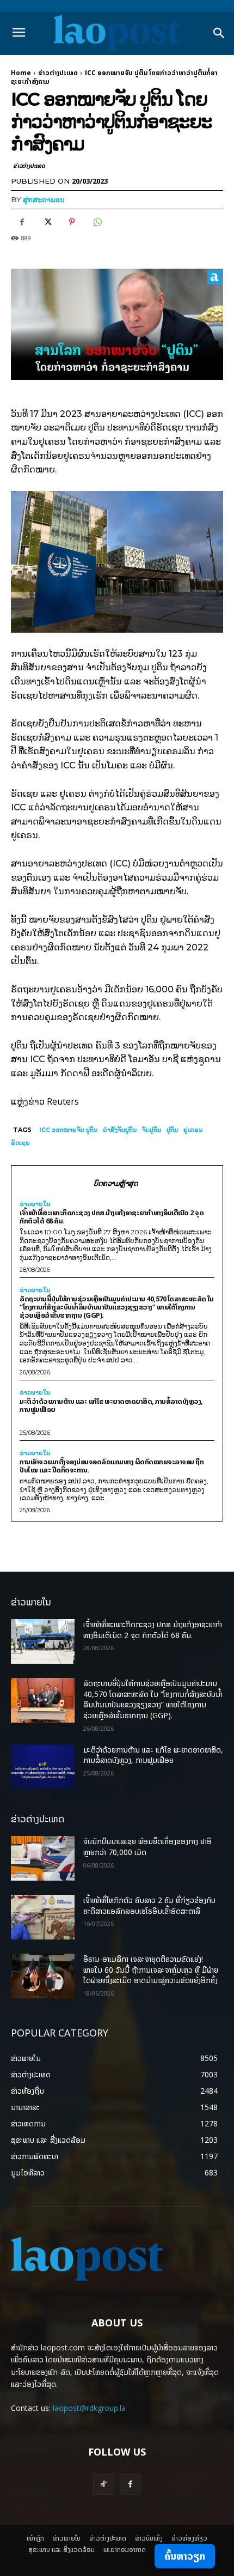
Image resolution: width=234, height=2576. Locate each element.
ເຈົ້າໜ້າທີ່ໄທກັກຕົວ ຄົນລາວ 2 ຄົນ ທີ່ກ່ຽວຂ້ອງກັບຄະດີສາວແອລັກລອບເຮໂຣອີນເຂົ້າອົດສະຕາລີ (149, 1905)
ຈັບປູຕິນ (152, 1130)
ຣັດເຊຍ (20, 1143)
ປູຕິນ (172, 1130)
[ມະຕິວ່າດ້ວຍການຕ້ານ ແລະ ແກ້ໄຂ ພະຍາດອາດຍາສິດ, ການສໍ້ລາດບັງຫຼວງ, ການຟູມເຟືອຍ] (43, 1767)
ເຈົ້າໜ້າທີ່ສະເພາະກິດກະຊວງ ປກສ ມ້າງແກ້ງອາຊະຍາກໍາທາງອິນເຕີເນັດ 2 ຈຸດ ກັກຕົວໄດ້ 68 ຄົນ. (112, 1217)
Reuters (63, 1101)
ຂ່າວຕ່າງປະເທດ (58, 73)
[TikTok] (104, 2484)
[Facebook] (22, 222)
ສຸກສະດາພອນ (44, 199)
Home (21, 73)
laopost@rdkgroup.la (89, 2408)
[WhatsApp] (97, 222)
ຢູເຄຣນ (193, 1130)
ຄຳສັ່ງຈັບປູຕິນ (120, 1130)
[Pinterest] (72, 222)
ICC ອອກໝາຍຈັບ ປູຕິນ (68, 1130)
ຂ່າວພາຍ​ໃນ (35, 1204)
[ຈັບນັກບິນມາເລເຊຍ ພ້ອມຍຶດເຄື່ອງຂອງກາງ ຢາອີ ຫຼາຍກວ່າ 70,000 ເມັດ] (43, 1858)
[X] (47, 222)
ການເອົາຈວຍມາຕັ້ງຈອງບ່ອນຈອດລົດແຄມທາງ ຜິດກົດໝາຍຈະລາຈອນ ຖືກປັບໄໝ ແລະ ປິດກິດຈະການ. (112, 1466)
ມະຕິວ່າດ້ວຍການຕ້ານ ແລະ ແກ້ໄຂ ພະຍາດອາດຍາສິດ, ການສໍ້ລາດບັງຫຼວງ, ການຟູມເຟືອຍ (111, 1405)
